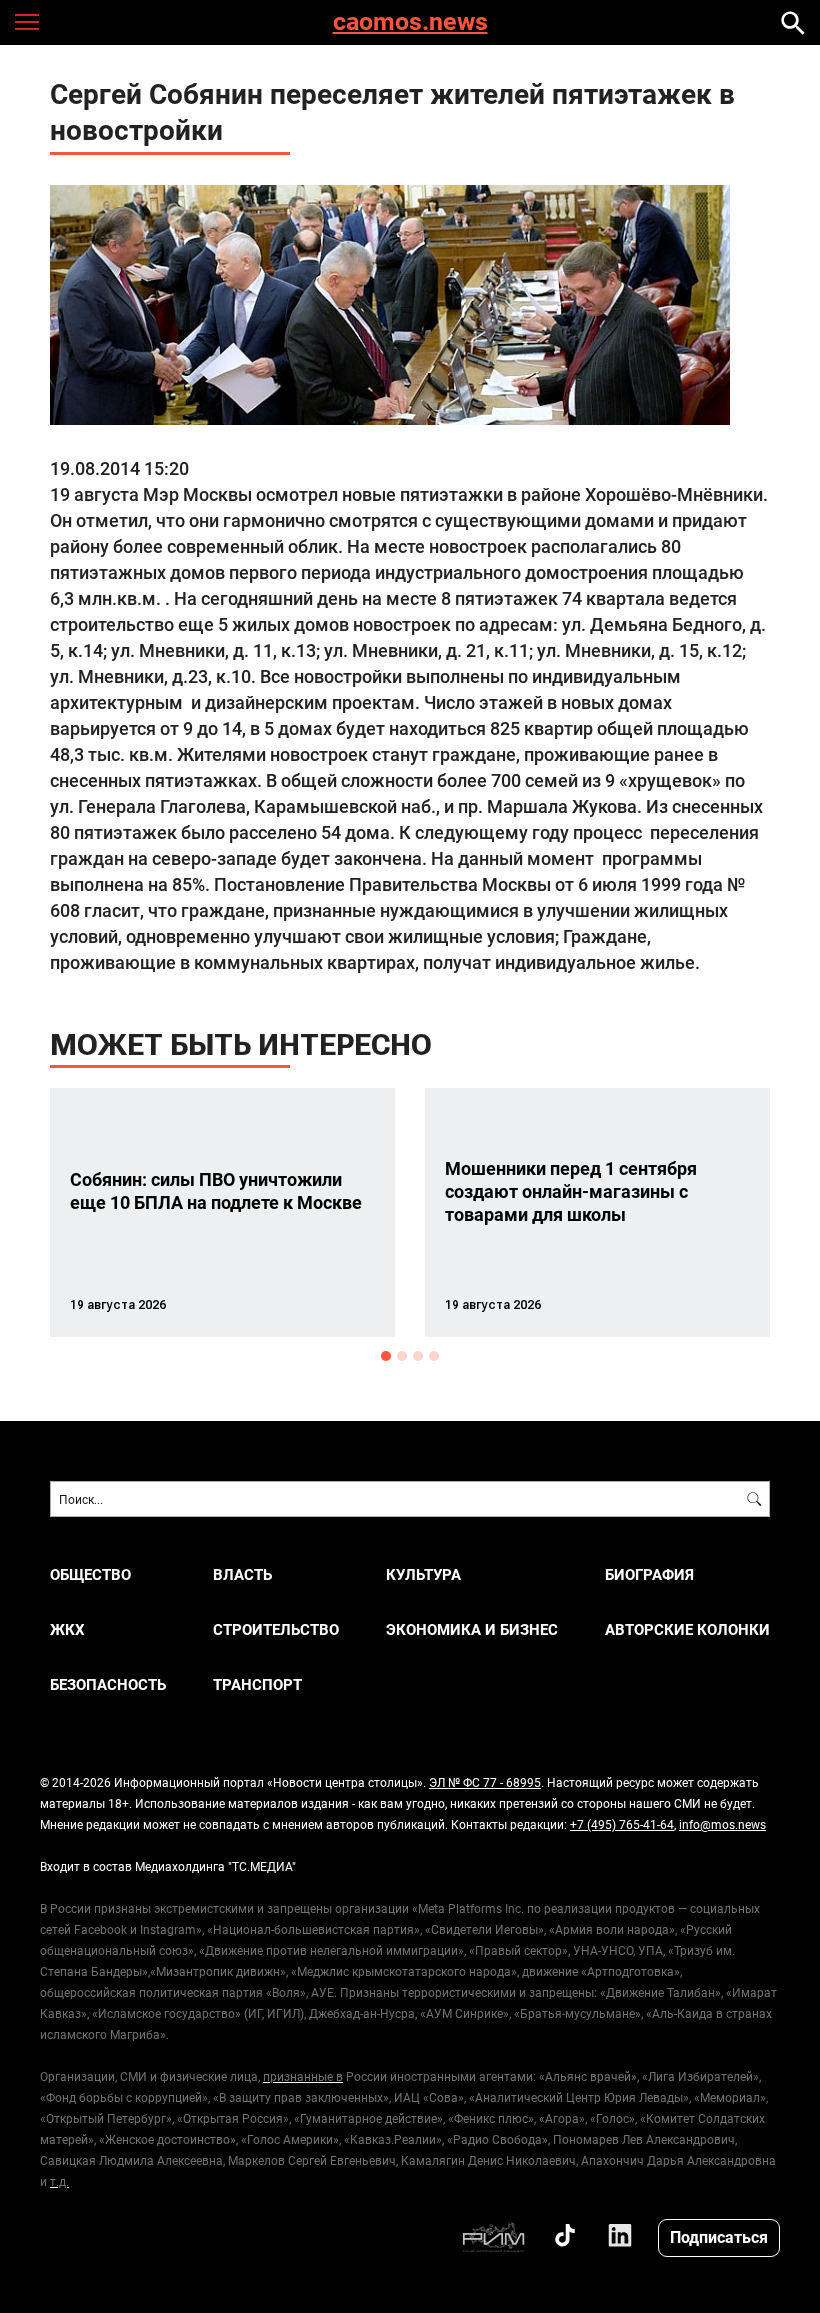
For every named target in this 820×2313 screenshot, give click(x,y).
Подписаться (719, 2236)
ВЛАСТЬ (242, 1574)
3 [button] (418, 1356)
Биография (649, 1574)
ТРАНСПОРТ (257, 1684)
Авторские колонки (687, 1629)
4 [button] (434, 1356)
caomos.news (410, 22)
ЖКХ (67, 1629)
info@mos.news (722, 1824)
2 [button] (402, 1356)
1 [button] (386, 1356)
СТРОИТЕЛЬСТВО (276, 1629)
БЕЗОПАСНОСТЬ (108, 1684)
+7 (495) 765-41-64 (622, 1824)
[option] (222, 1212)
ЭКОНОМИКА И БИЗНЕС (472, 1629)
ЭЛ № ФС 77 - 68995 (485, 1782)
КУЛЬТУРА (423, 1574)
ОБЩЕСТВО (90, 1574)
